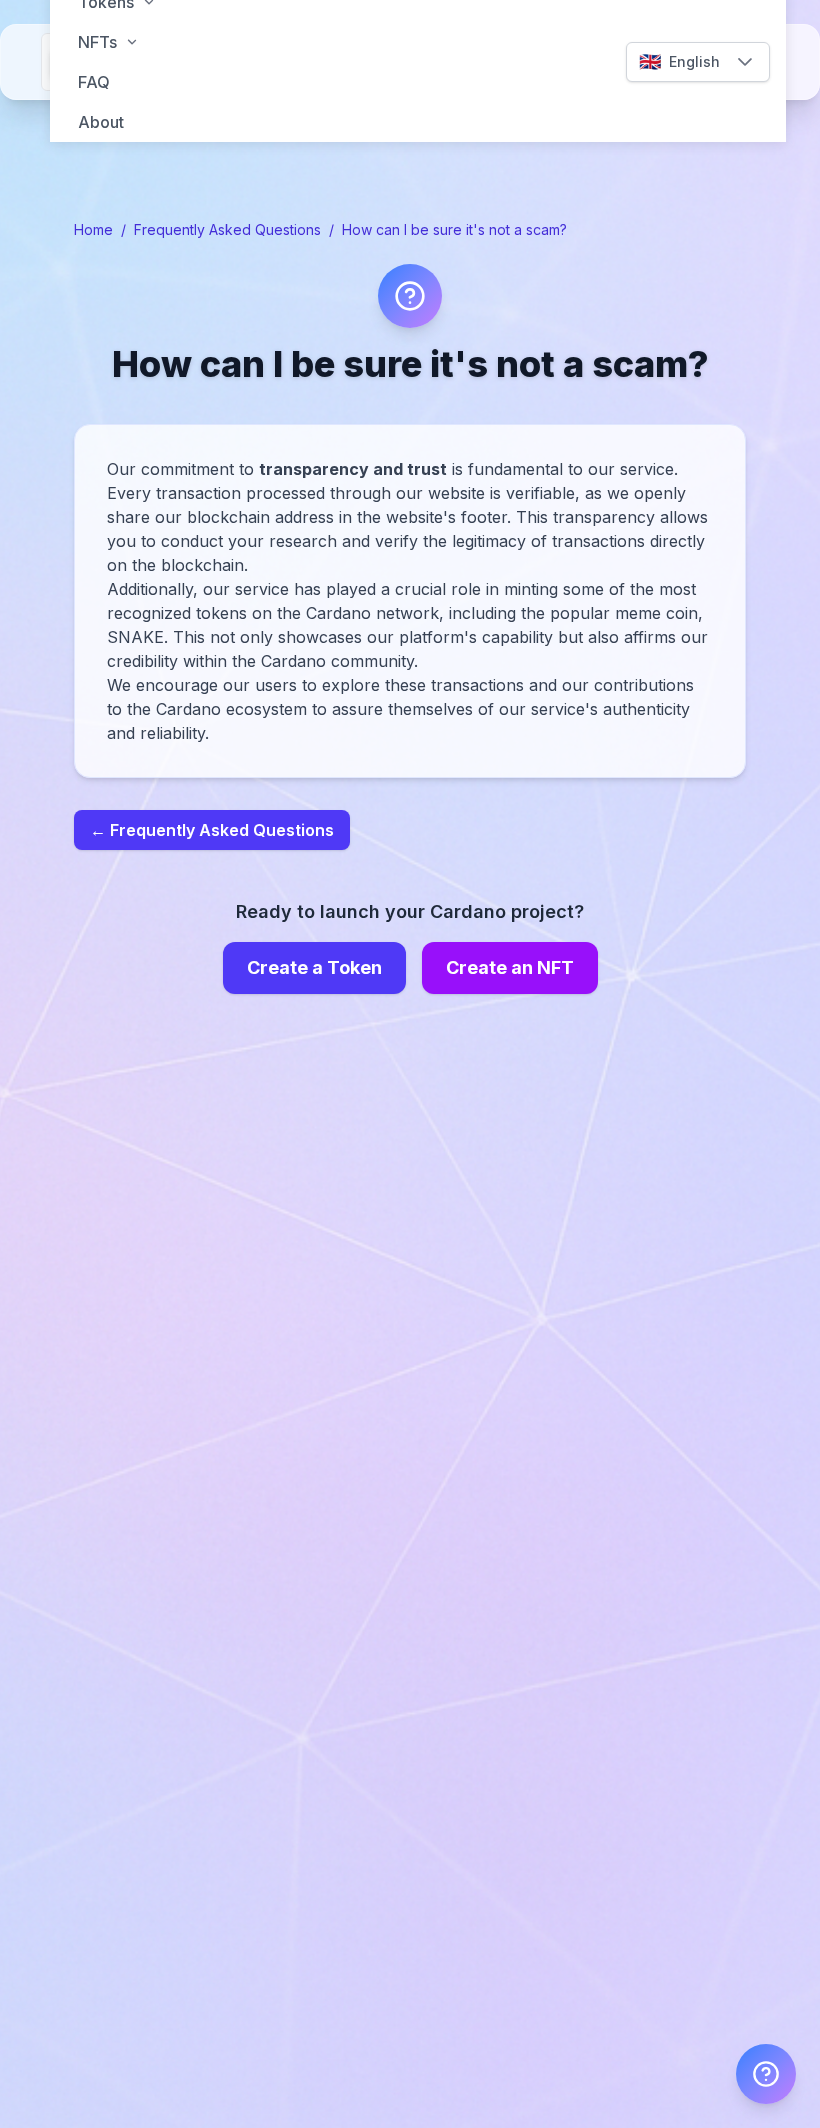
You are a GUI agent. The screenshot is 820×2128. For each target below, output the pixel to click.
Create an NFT (510, 967)
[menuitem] (418, 42)
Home (93, 229)
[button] (745, 62)
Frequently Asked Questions (227, 229)
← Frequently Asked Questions (212, 830)
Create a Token (314, 967)
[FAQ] (766, 2074)
